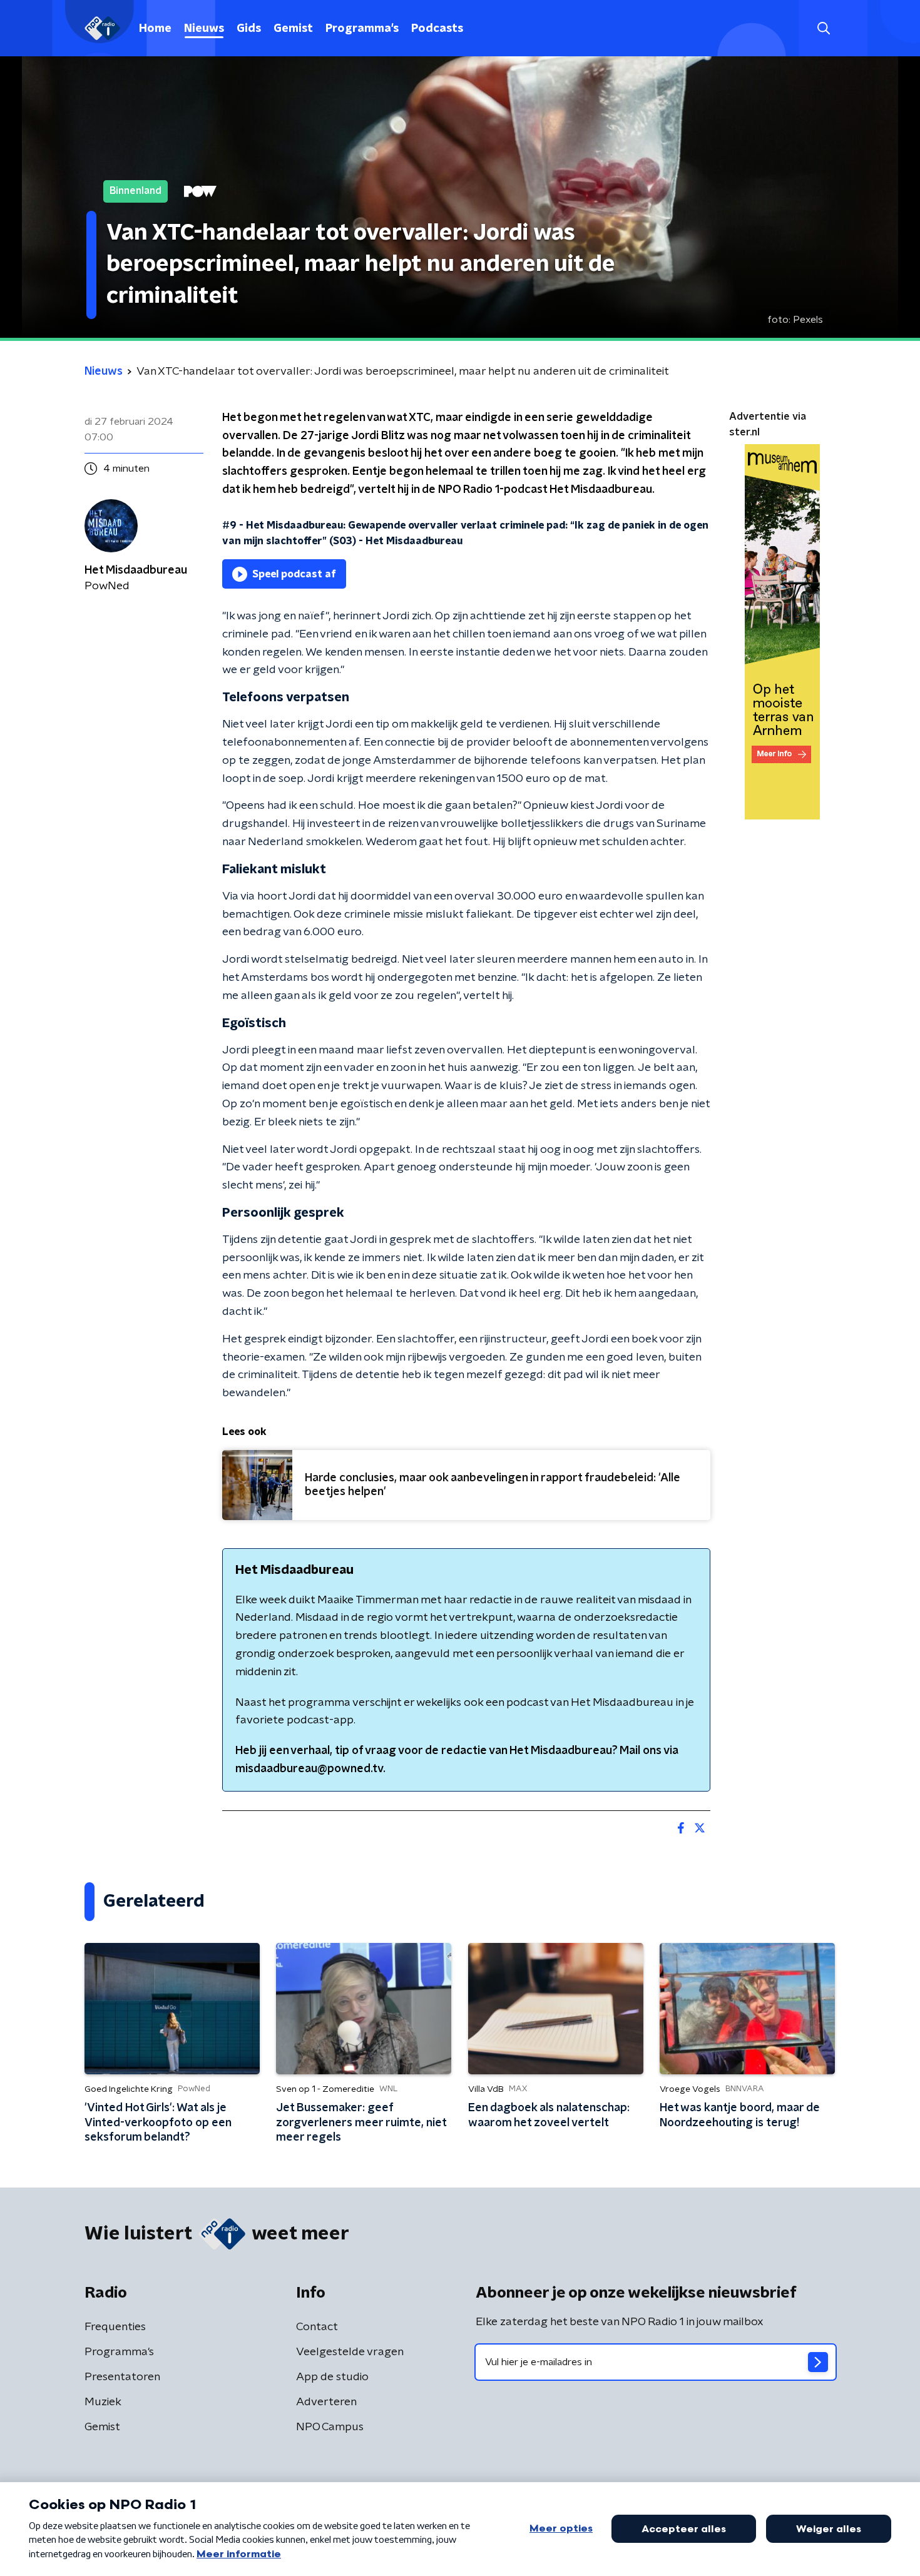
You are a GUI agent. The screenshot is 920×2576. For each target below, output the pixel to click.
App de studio (332, 2377)
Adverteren (326, 2402)
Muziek (103, 2402)
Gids (249, 29)
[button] (823, 28)
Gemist (293, 29)
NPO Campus (330, 2427)
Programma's (362, 29)
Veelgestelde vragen (350, 2352)
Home (155, 29)
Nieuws (204, 29)
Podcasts (437, 29)
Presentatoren (122, 2377)
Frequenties (115, 2327)
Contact (317, 2327)
